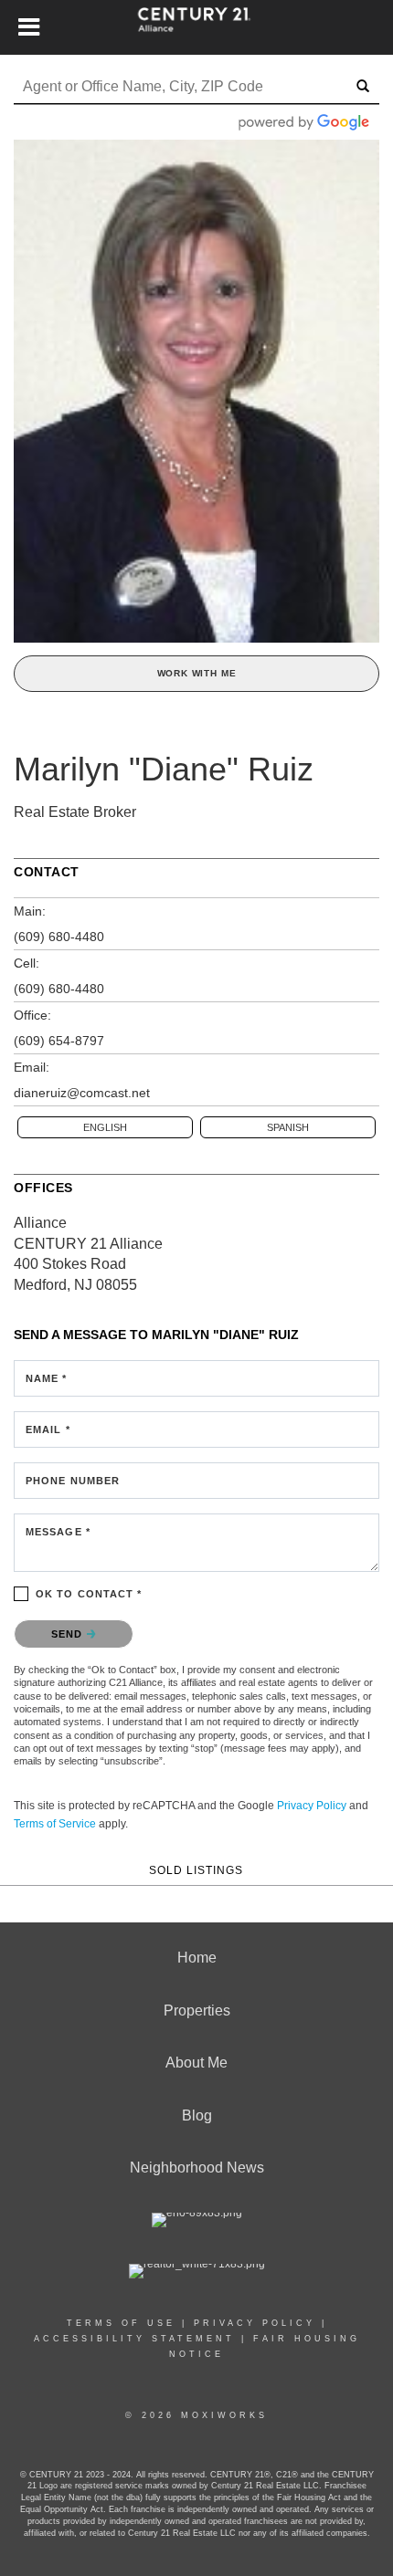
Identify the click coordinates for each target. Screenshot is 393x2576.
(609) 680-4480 (59, 937)
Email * (48, 1429)
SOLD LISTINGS (196, 1870)
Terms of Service (55, 1824)
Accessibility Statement (134, 2339)
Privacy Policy (312, 1806)
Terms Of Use (121, 2323)
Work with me (197, 673)
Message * (58, 1532)
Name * (47, 1378)
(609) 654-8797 (59, 1041)
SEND (69, 1634)
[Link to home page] (197, 27)
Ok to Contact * (89, 1594)
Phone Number (73, 1481)
